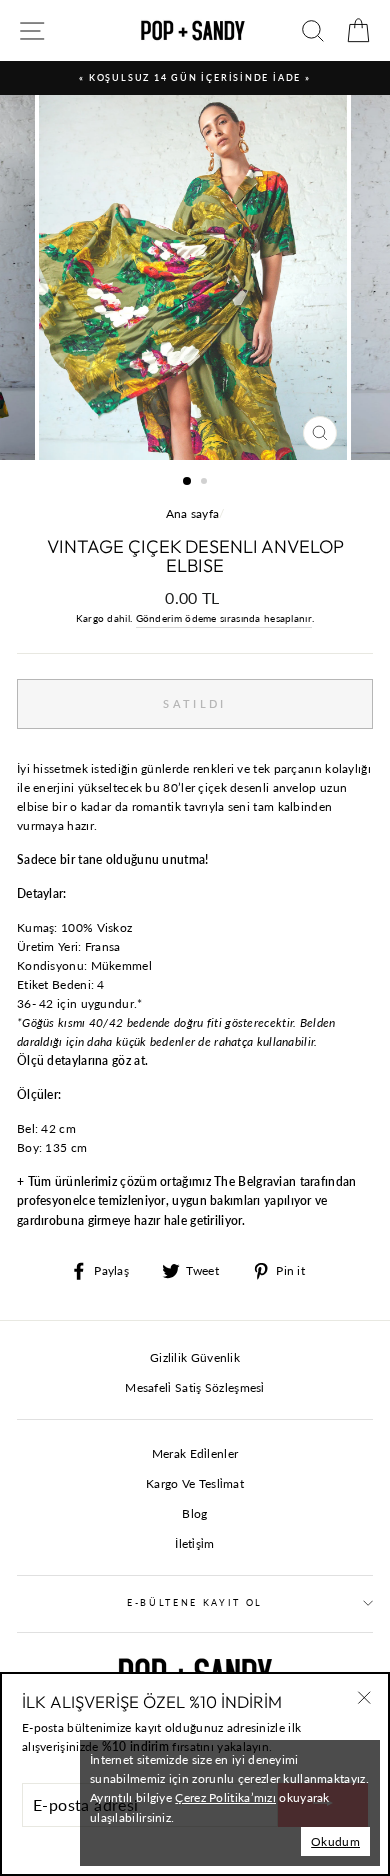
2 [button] (206, 483)
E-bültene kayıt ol (195, 1602)
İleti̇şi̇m (194, 1543)
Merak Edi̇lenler (195, 1453)
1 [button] (188, 482)
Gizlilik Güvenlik (195, 1357)
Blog (194, 1513)
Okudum (335, 1841)
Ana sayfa (193, 513)
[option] (195, 78)
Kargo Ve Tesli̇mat (195, 1483)
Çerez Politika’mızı (225, 1797)
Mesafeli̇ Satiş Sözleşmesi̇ (194, 1387)
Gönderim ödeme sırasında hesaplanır (224, 618)
